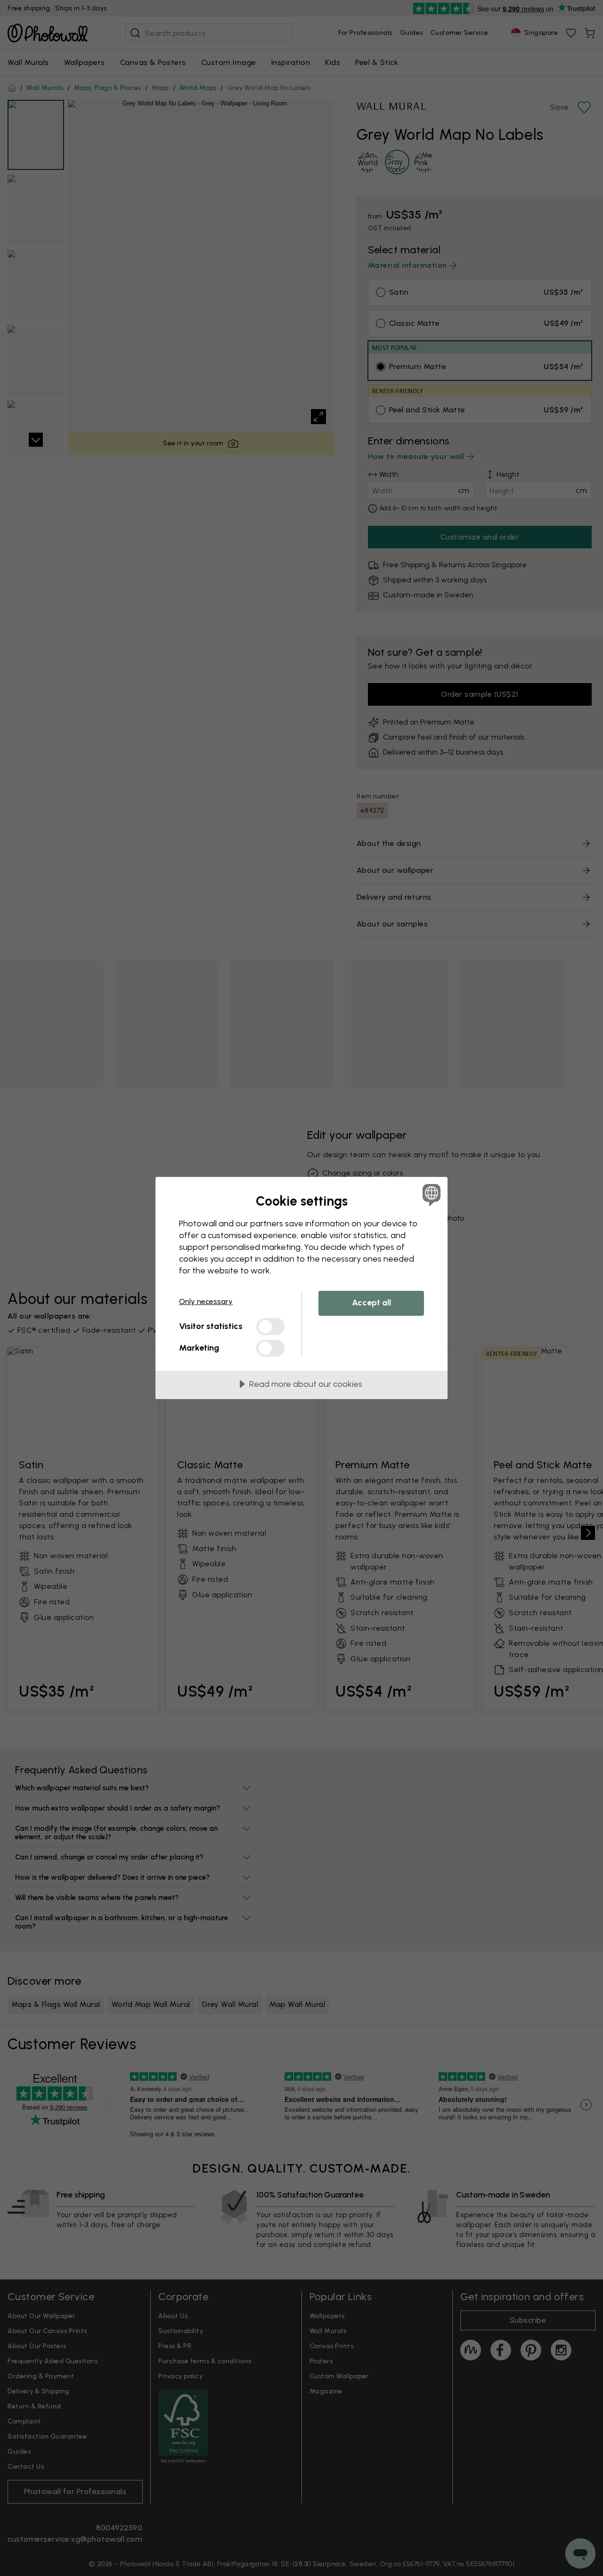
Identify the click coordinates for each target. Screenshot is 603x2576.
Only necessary (206, 1301)
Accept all (371, 1303)
